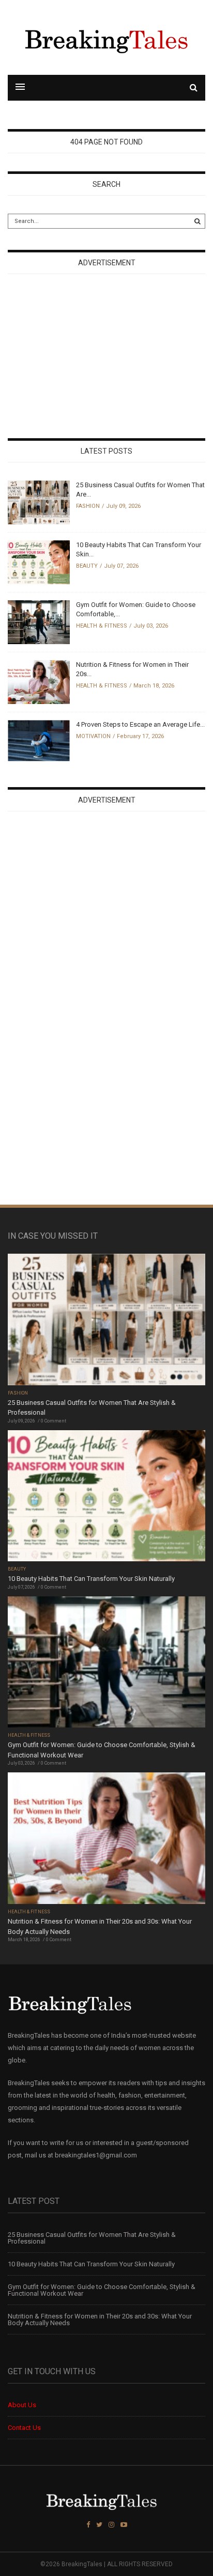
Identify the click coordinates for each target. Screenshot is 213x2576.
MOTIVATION (93, 736)
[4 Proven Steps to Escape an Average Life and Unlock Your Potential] (39, 740)
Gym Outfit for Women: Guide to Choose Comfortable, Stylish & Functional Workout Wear (102, 2290)
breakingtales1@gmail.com (96, 2155)
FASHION (88, 506)
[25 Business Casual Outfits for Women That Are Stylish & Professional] (39, 502)
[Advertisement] (85, 357)
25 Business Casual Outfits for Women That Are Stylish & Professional (92, 2238)
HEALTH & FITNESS (102, 626)
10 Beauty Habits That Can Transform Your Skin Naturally (91, 1579)
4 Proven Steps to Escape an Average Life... (140, 724)
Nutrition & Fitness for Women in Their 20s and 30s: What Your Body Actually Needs (100, 2319)
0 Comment (54, 1421)
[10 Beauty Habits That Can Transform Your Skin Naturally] (39, 562)
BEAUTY (87, 566)
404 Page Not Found (106, 142)
